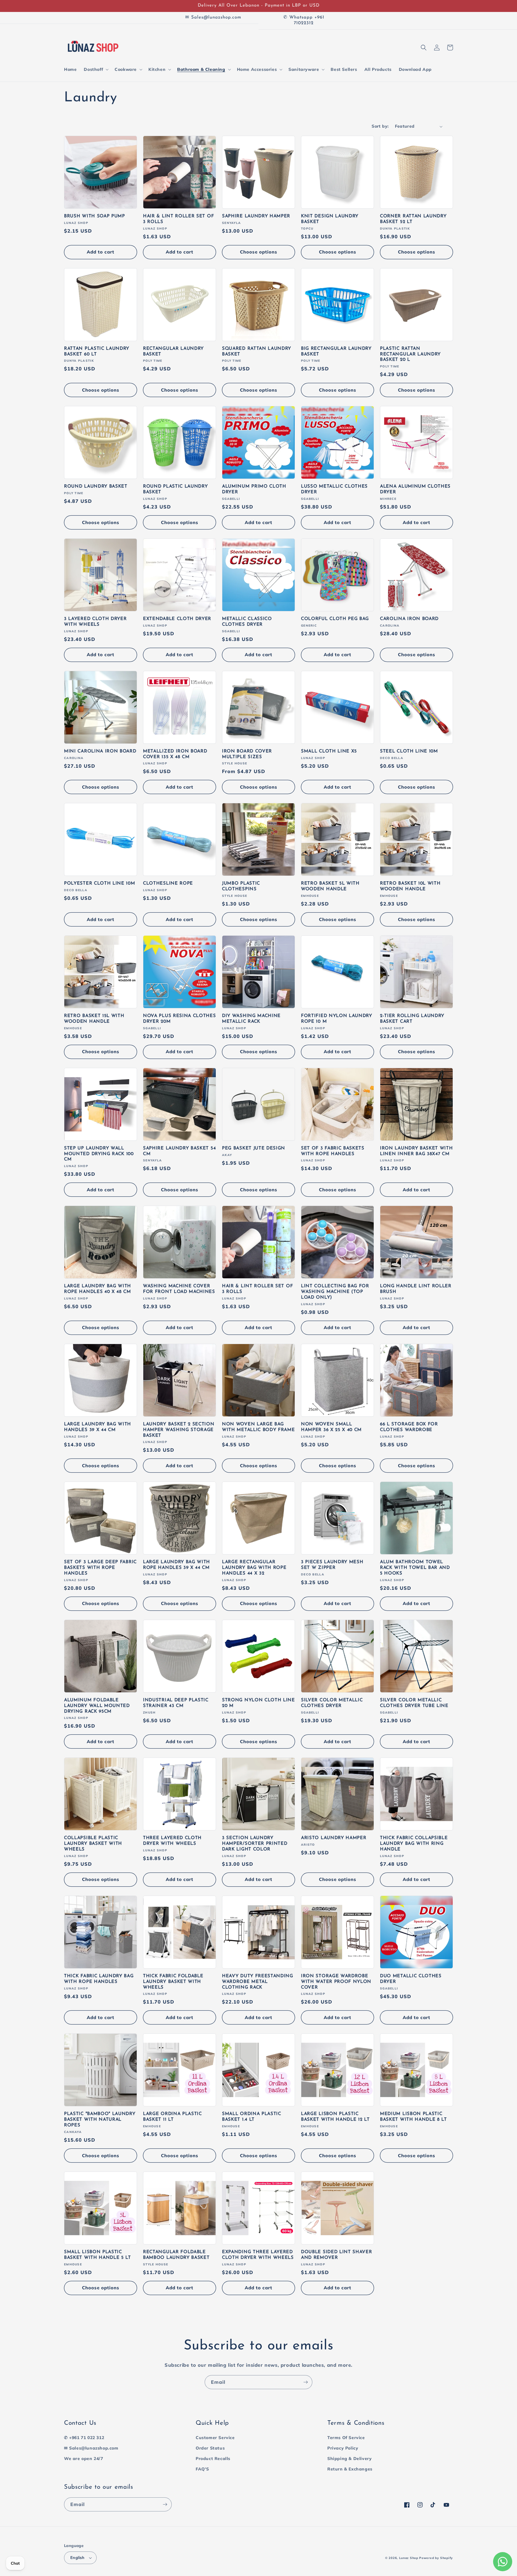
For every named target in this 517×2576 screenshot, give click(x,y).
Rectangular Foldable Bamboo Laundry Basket (176, 2255)
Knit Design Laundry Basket (330, 219)
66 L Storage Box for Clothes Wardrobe (409, 1427)
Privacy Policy (343, 2448)
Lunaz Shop (409, 2558)
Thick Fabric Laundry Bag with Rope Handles (99, 1979)
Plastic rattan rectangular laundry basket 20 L (410, 354)
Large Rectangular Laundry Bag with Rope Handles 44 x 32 (254, 1568)
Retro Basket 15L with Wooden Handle (94, 1019)
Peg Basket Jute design (254, 1148)
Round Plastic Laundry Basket (175, 489)
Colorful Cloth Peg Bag (335, 619)
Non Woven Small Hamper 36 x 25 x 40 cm (331, 1427)
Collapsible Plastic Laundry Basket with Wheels (93, 1844)
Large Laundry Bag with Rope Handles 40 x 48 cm (98, 1289)
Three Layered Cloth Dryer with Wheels (172, 1841)
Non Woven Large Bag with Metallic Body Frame (258, 1427)
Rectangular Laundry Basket (173, 352)
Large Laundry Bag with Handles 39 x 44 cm (98, 1427)
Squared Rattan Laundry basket (257, 352)
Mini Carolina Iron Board (100, 751)
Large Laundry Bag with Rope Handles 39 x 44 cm (177, 1565)
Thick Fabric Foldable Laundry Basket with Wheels (173, 1982)
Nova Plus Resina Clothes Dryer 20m (180, 1019)
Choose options (259, 252)
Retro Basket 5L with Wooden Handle (330, 886)
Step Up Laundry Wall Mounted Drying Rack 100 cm (99, 1154)
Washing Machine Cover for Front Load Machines (179, 1289)
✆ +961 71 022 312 (84, 2438)
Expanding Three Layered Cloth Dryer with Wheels (258, 2255)
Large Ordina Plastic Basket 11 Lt (172, 2117)
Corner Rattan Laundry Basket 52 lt (413, 219)
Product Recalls (213, 2459)
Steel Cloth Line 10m (409, 751)
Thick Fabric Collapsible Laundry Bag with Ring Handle (414, 1844)
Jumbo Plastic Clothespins (241, 886)
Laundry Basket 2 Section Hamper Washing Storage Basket (179, 1430)
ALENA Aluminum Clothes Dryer (415, 489)
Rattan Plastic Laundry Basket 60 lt (97, 352)
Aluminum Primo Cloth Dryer (254, 489)
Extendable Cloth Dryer (177, 619)
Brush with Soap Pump (95, 216)
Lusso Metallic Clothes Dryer (334, 489)
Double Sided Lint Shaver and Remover (337, 2255)
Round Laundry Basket (96, 487)
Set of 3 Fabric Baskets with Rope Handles (333, 1151)
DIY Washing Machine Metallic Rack (251, 1019)
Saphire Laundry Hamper (256, 216)
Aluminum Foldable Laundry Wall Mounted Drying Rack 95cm (97, 1706)
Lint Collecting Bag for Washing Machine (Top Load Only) (335, 1292)
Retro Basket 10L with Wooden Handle (410, 886)
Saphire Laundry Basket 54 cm (179, 1151)
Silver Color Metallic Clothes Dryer (332, 1703)
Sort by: (380, 126)
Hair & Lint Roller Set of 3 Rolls (178, 219)
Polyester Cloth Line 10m (100, 884)
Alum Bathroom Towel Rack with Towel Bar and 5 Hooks (415, 1568)
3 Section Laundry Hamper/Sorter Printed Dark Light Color (255, 1844)
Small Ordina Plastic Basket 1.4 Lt (252, 2117)
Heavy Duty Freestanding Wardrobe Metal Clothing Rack (258, 1982)
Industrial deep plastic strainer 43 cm (176, 1703)
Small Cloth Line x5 (329, 751)
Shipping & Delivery (349, 2459)
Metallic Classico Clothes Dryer (247, 622)
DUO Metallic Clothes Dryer (411, 1979)
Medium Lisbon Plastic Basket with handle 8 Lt (413, 2117)
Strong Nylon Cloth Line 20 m (258, 1703)
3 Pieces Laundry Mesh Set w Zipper (332, 1565)
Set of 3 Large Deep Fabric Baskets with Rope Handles (100, 1568)
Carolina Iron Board (409, 619)
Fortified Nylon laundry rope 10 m (337, 1019)
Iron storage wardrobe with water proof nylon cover (336, 1982)
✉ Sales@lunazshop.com (91, 2448)
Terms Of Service (346, 2438)
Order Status (210, 2448)
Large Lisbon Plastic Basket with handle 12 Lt (335, 2117)
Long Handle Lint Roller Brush (416, 1289)
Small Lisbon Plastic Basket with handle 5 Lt (98, 2255)
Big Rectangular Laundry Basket (336, 352)
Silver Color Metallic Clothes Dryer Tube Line (414, 1703)
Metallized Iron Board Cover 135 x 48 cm (175, 754)
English (77, 2557)
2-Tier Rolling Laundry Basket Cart (412, 1019)
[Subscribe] (305, 2382)
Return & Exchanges (350, 2469)
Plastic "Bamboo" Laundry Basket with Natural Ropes (100, 2120)
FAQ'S (202, 2469)
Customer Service (215, 2438)
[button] (96, 69)
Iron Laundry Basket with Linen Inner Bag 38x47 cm (416, 1151)
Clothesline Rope (168, 884)
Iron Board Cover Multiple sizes (247, 754)
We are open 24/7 (84, 2459)
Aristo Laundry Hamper (334, 1838)
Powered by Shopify (436, 2558)
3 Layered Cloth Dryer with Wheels (95, 622)
